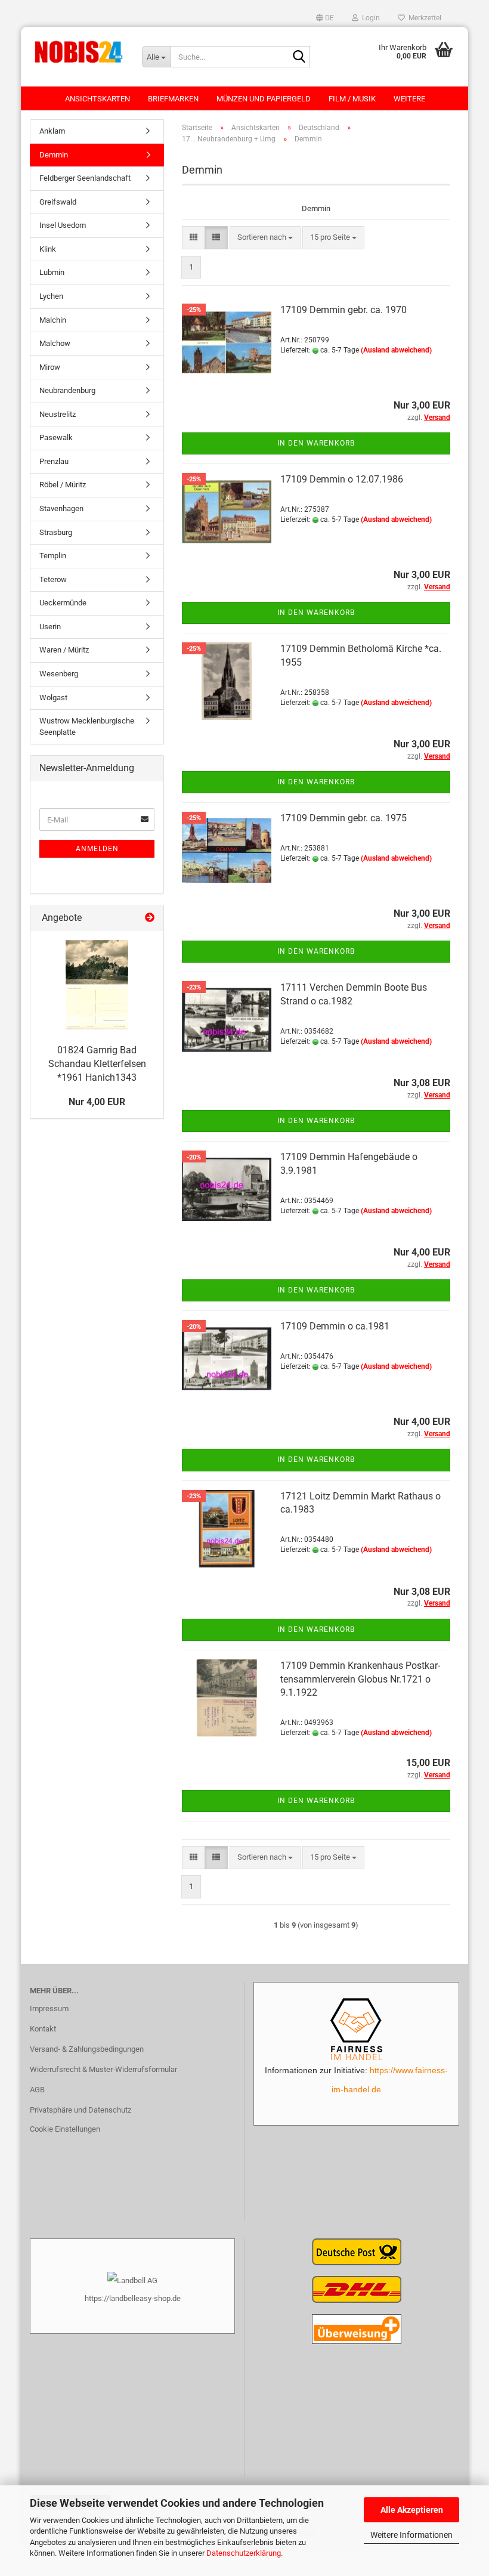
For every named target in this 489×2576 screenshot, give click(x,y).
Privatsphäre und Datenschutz (81, 2110)
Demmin (54, 155)
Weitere (409, 99)
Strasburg (56, 532)
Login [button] (369, 18)
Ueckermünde (63, 603)
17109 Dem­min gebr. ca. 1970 (343, 310)
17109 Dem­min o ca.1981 (335, 1326)
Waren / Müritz (64, 650)
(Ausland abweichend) (396, 350)
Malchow (55, 343)
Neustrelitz (58, 414)
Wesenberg (59, 674)
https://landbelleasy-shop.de (133, 2298)
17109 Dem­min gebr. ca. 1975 (343, 818)
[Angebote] (150, 918)
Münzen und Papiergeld (264, 99)
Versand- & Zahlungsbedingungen (87, 2049)
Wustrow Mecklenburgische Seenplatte (87, 726)
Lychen (51, 296)
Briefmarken (173, 99)
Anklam (52, 131)
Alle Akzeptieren (412, 2510)
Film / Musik (352, 99)
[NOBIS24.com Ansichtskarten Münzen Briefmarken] (77, 51)
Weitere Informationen (411, 2535)
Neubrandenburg (67, 390)
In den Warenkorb (316, 443)
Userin (50, 627)
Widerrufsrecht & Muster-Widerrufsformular (103, 2069)
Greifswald (58, 202)
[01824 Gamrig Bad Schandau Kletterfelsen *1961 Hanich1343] (97, 985)
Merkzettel (423, 18)
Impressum (49, 2008)
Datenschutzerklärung (244, 2553)
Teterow (53, 579)
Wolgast (53, 698)
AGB (37, 2090)
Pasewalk (56, 437)
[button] (325, 18)
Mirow (50, 367)
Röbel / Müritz (63, 485)
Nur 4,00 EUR (97, 1102)
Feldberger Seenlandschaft (85, 178)
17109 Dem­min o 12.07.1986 (342, 479)
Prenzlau (54, 461)
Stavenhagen (61, 508)
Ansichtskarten (98, 99)
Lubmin (52, 272)
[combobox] (265, 238)
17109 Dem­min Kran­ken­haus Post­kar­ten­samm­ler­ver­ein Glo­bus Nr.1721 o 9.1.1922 (360, 1679)
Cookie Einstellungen (65, 2129)
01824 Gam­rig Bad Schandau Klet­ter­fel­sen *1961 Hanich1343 (97, 1064)
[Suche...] (299, 57)
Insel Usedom (63, 225)
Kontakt (43, 2029)
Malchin (53, 320)
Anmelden (97, 849)
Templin (53, 556)
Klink (48, 249)
